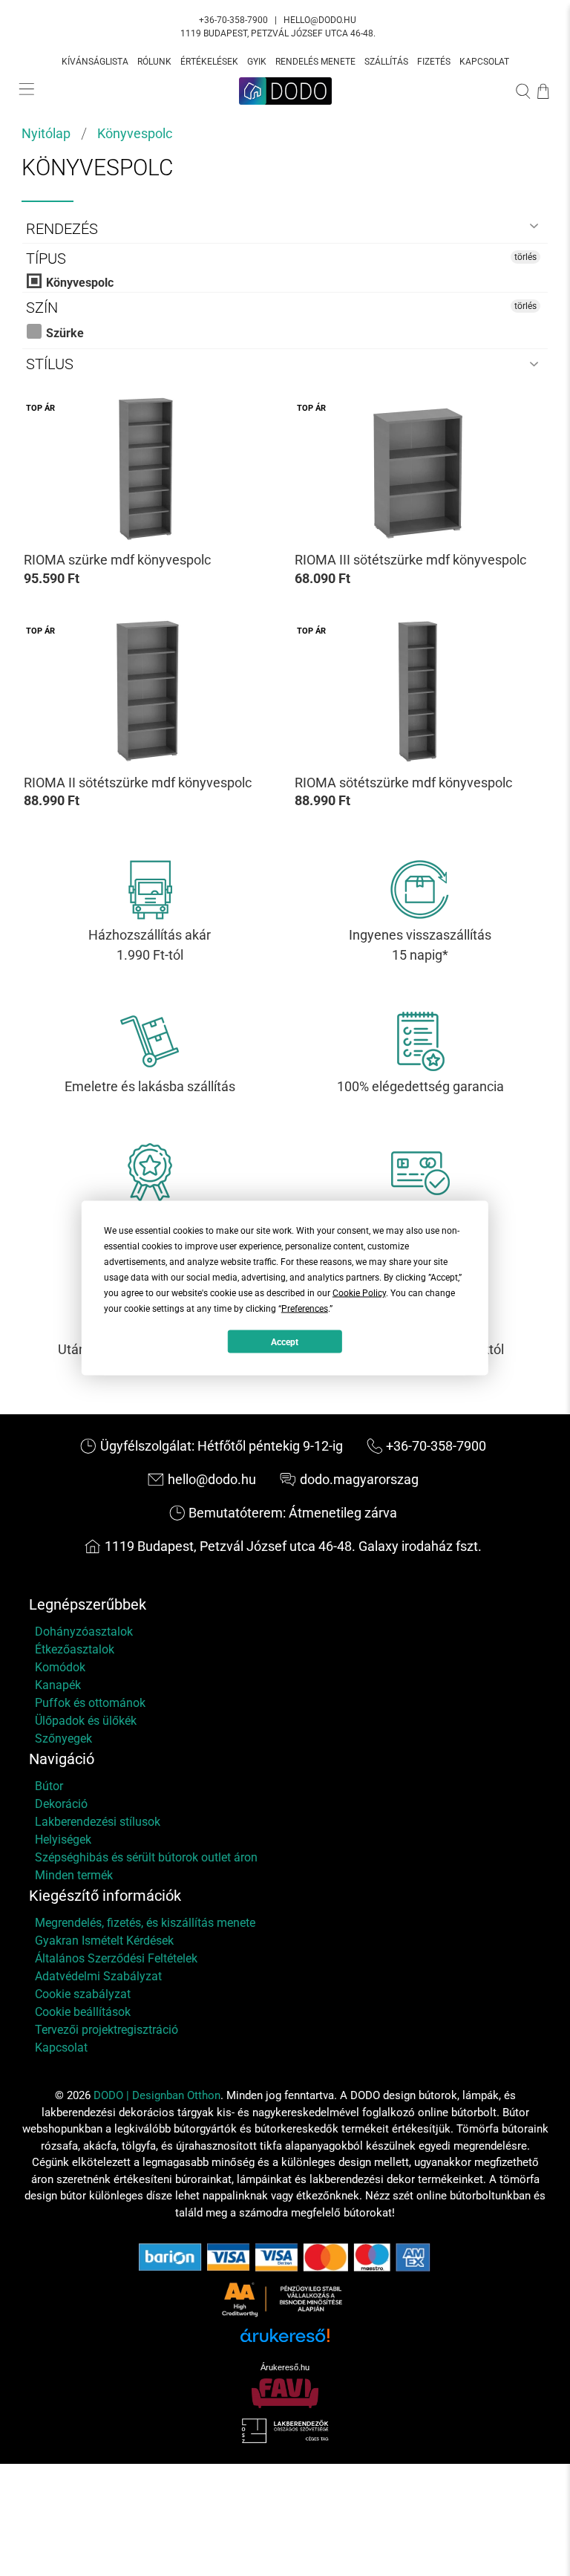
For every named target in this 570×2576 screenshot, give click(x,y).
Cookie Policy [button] (359, 1293)
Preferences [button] (305, 1309)
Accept (285, 1341)
